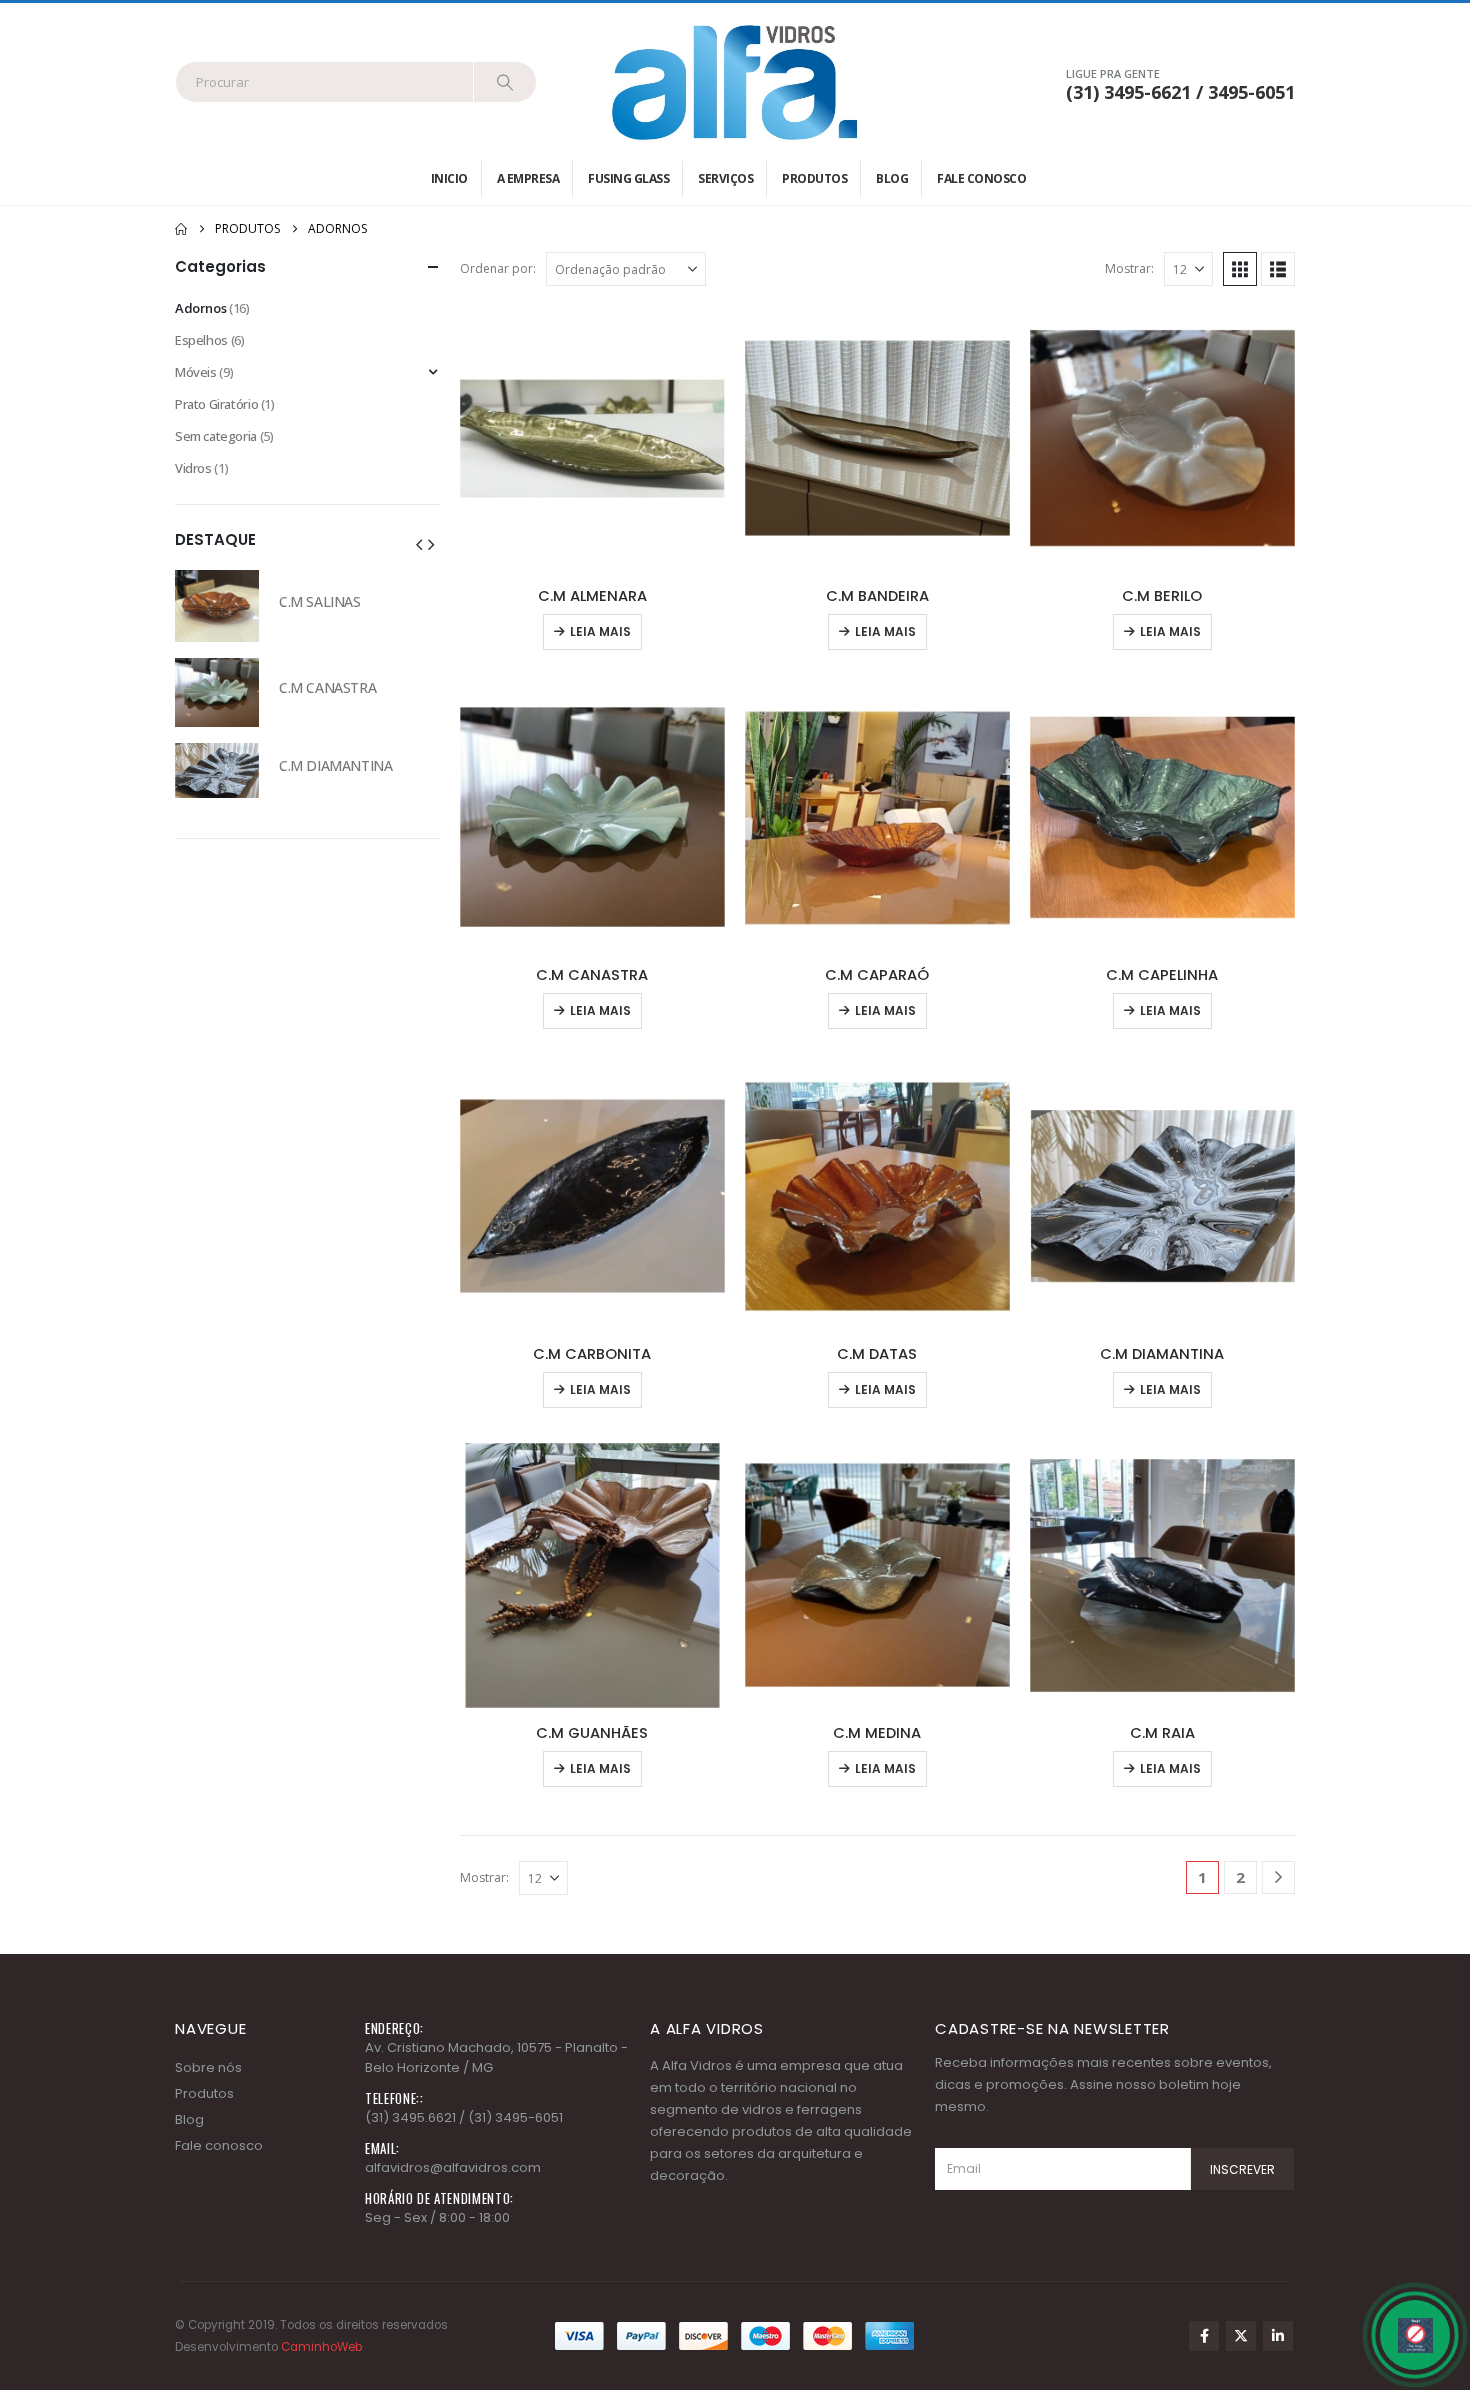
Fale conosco (981, 178)
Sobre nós (208, 2067)
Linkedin (1278, 2336)
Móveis (196, 372)
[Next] (1278, 1877)
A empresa (528, 178)
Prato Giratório (216, 404)
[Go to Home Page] (181, 229)
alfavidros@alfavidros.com (453, 2167)
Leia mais (600, 631)
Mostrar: (1129, 268)
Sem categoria (216, 436)
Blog (892, 178)
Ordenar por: (498, 268)
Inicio (449, 178)
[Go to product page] (592, 438)
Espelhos (201, 340)
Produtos (814, 178)
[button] (1240, 269)
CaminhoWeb (321, 2347)
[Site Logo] (735, 82)
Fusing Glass (628, 178)
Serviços (725, 178)
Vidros (193, 468)
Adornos (200, 308)
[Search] (505, 82)
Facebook (1204, 2336)
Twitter (1241, 2336)
